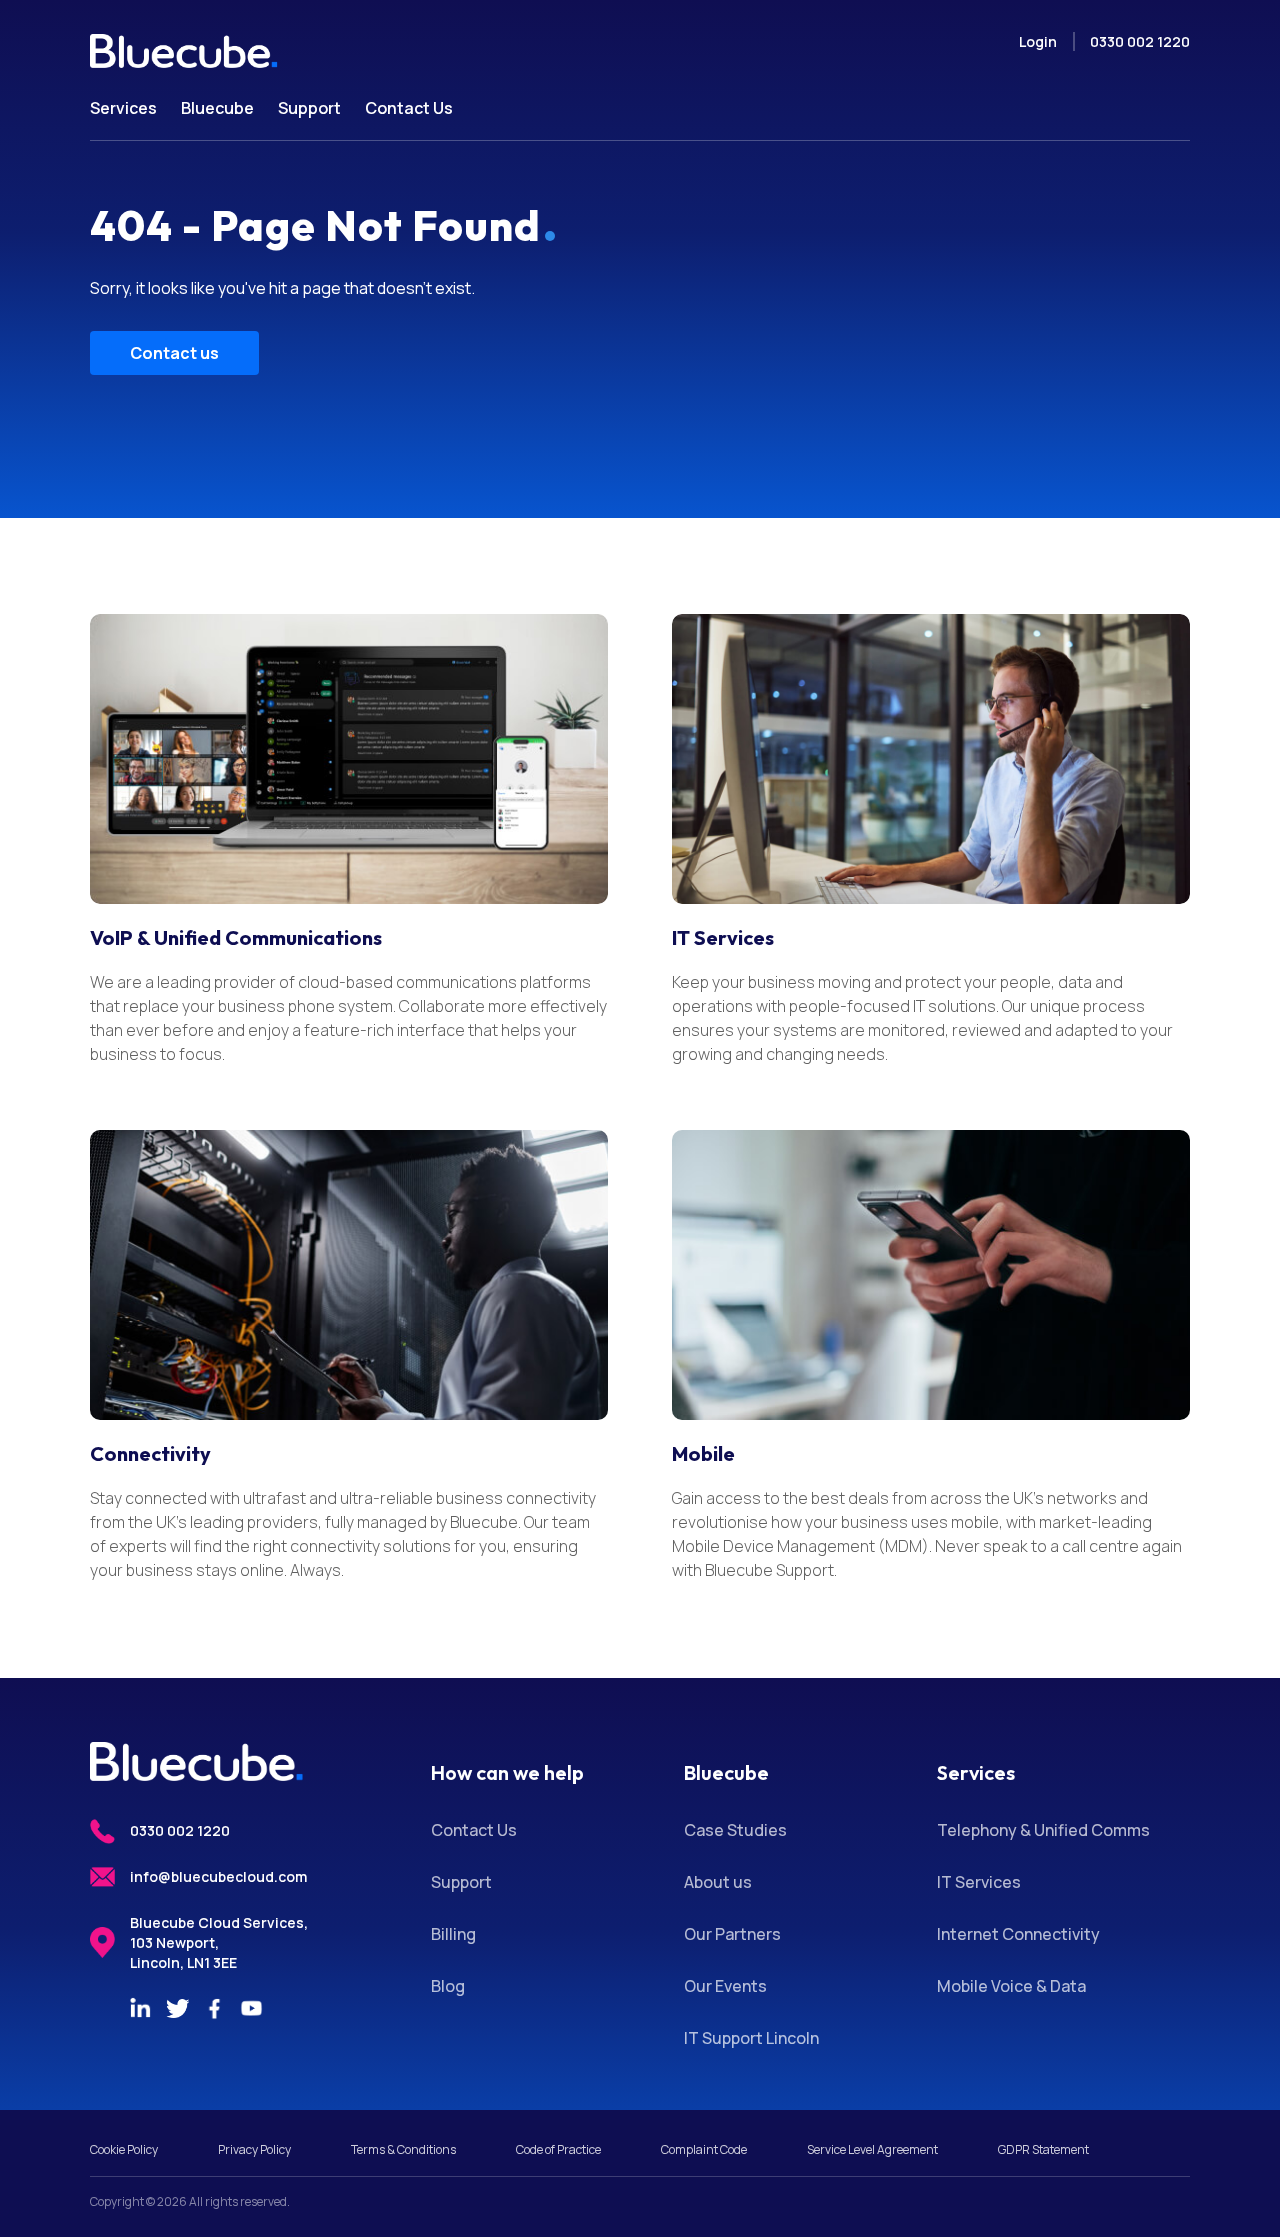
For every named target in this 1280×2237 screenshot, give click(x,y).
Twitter (177, 2008)
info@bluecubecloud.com (218, 1876)
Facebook (214, 2008)
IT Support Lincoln (751, 2038)
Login (1038, 41)
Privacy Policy (254, 2149)
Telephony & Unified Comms (1043, 1830)
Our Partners (732, 1934)
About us (718, 1882)
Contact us (174, 353)
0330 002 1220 (1140, 41)
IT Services (723, 937)
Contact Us (474, 1830)
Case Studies (735, 1830)
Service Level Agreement (872, 2149)
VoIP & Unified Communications (236, 937)
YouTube (251, 2008)
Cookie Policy (124, 2149)
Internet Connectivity (1018, 1934)
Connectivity (150, 1453)
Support (461, 1882)
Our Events (725, 1986)
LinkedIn (140, 2008)
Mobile (703, 1453)
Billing (453, 1934)
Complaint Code (704, 2149)
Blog (448, 1986)
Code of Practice (558, 2149)
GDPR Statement (1043, 2149)
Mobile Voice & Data (1011, 1986)
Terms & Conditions (403, 2149)
